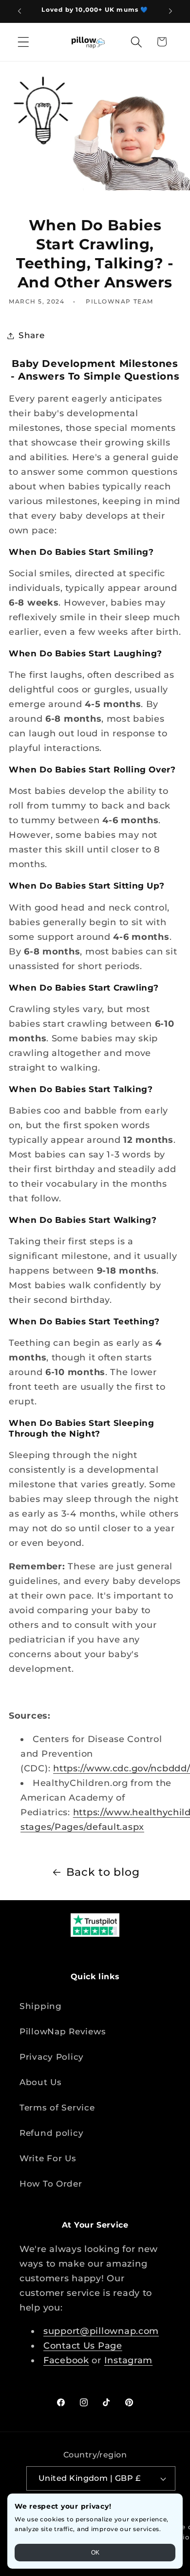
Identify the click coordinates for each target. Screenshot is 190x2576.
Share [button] (32, 335)
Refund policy (51, 2133)
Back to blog (103, 1872)
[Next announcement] (171, 11)
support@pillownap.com (101, 2331)
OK (95, 2553)
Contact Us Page (83, 2346)
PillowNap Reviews (63, 2031)
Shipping (41, 2006)
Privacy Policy (52, 2057)
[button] (24, 42)
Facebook (66, 2360)
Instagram (128, 2360)
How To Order (51, 2184)
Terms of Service (57, 2108)
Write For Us (48, 2158)
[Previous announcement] (19, 11)
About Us (41, 2082)
